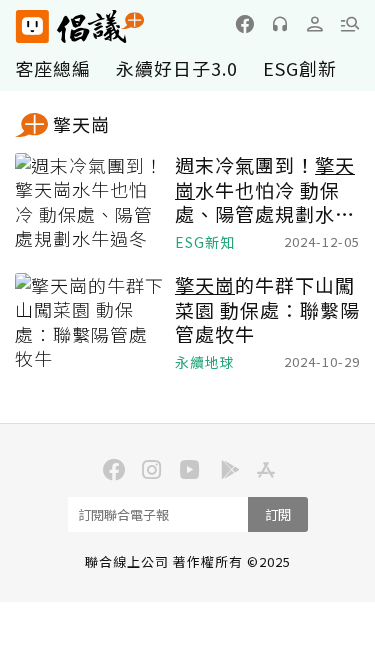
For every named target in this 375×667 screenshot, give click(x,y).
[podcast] (280, 24)
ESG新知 (205, 242)
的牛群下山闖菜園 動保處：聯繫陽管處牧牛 (267, 310)
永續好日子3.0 (177, 68)
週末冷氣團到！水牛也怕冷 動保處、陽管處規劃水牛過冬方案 (265, 190)
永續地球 (205, 362)
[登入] (315, 24)
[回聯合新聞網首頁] (31, 26)
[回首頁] (80, 26)
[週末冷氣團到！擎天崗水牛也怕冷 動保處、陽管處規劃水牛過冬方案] (90, 203)
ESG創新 (300, 68)
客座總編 (53, 68)
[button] (350, 24)
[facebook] (245, 24)
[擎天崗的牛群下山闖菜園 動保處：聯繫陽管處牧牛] (90, 323)
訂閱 (278, 514)
